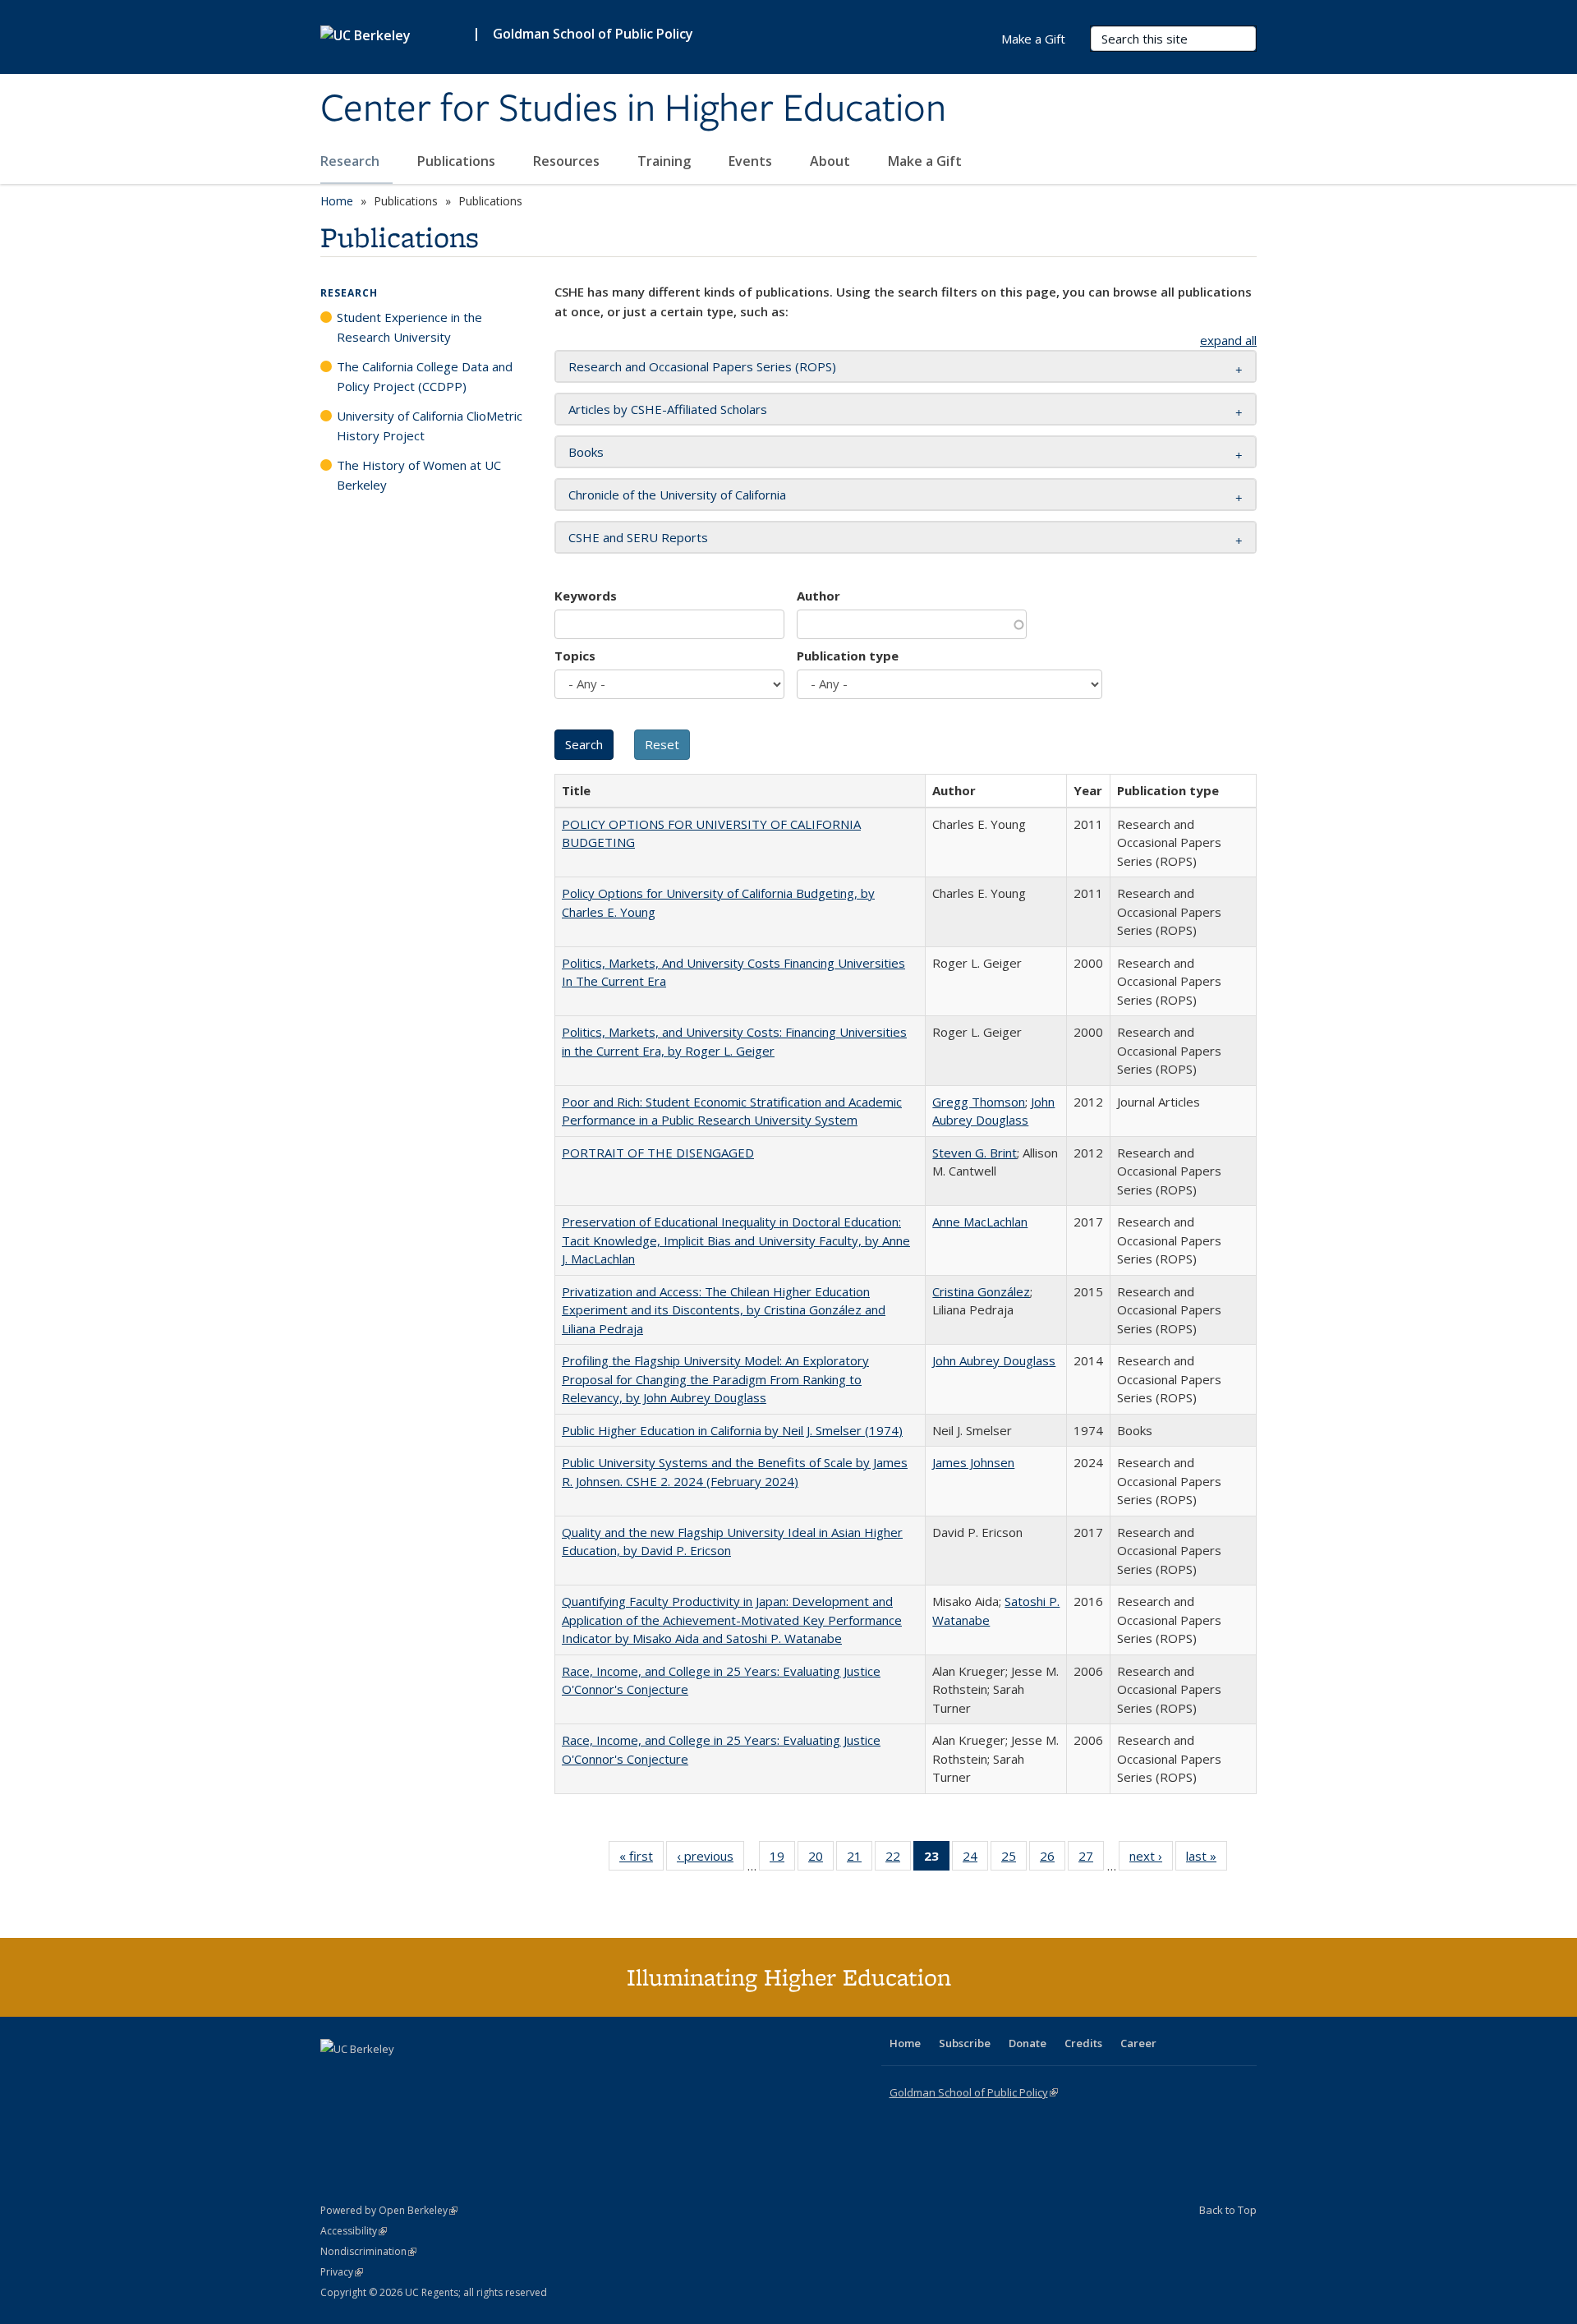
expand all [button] (1228, 340)
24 (975, 1859)
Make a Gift (925, 161)
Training (666, 161)
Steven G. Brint (975, 1153)
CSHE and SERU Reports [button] (638, 537)
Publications (458, 161)
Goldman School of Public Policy (593, 34)
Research (352, 161)
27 (1091, 1859)
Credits (1083, 2043)
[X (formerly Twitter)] (335, 2077)
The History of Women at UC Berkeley (419, 475)
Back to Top (1228, 2210)
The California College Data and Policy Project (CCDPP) (425, 376)
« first (641, 1859)
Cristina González (981, 1291)
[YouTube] (399, 2077)
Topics (575, 656)
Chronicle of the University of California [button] (677, 495)
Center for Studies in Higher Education (633, 109)
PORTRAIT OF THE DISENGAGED (658, 1153)
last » (1207, 1859)
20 (821, 1859)
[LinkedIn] (367, 2077)
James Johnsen (973, 1462)
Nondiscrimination (368, 2251)
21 (860, 1859)
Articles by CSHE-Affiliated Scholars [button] (668, 409)
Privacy (342, 2272)
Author (818, 596)
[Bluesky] (463, 2077)
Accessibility (354, 2231)
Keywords (586, 596)
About (832, 161)
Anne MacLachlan (980, 1222)
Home (337, 201)
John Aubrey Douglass (994, 1360)
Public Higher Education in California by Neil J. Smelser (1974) (732, 1430)
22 (898, 1859)
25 (1014, 1859)
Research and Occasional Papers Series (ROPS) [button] (702, 366)
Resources (568, 161)
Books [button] (586, 452)
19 (782, 1859)
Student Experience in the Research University (409, 327)
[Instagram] (431, 2077)
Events (752, 161)
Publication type (848, 656)
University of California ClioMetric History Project (430, 426)
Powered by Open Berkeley (389, 2210)
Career (1138, 2043)
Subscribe (965, 2043)
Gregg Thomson (979, 1102)
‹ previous (710, 1859)
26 (1053, 1859)
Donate (1028, 2043)
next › (1151, 1859)
